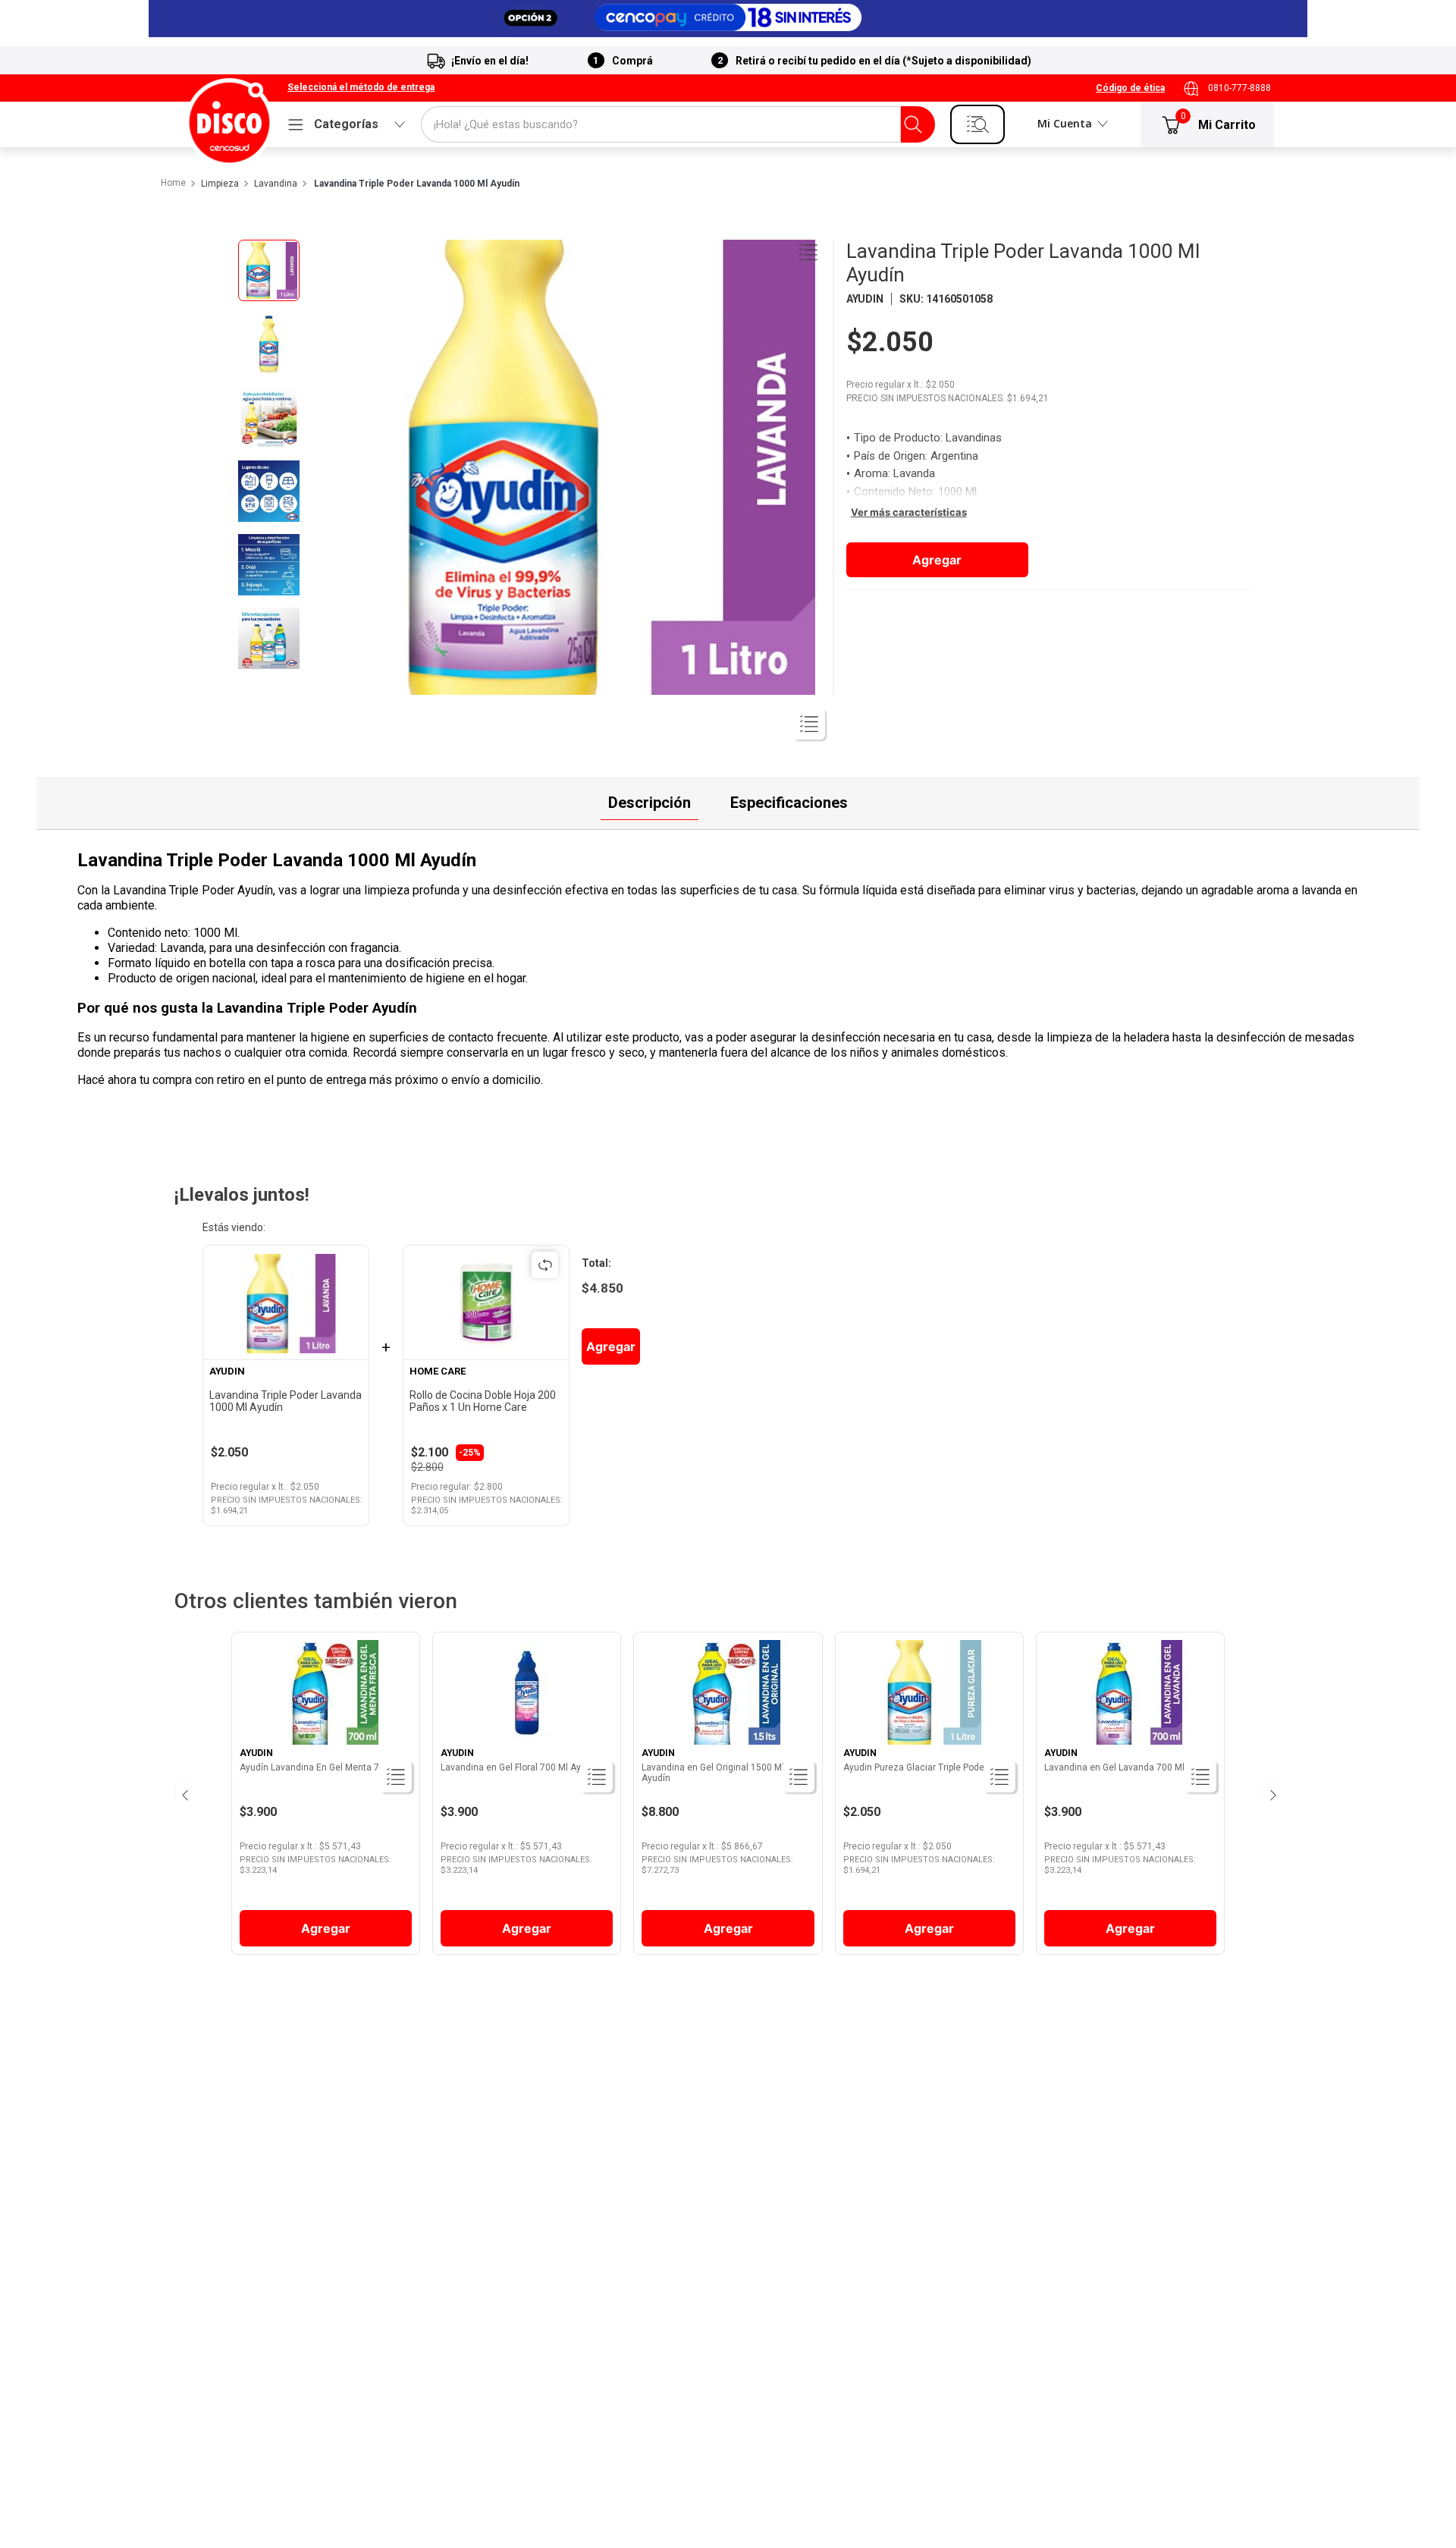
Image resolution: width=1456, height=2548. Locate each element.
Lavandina (276, 184)
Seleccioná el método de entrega (361, 88)
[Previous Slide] (184, 1793)
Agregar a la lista (808, 252)
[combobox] (678, 124)
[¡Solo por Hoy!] (728, 19)
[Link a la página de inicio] (173, 184)
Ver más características (909, 512)
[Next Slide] (1272, 1793)
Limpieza (220, 184)
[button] (361, 88)
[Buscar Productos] (913, 124)
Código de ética (1130, 88)
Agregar (937, 560)
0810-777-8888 (1239, 88)
